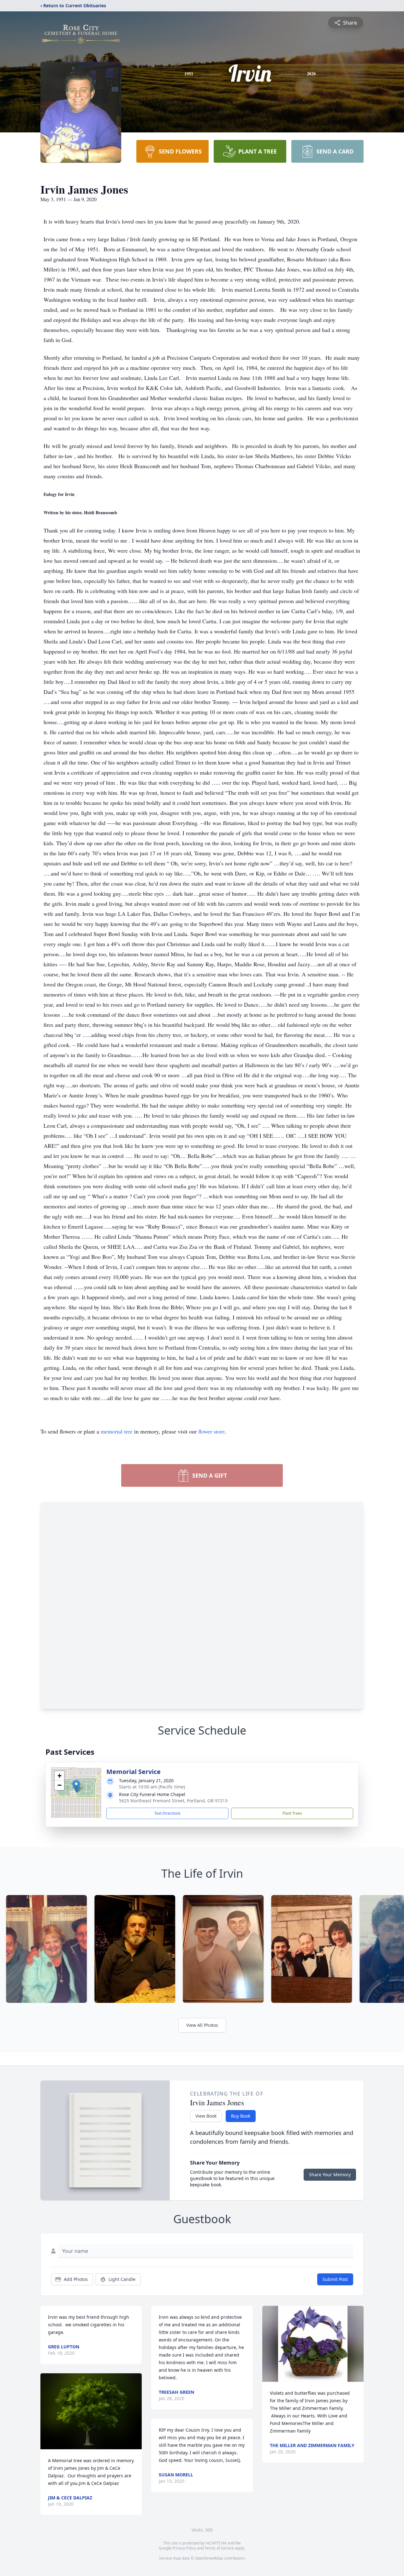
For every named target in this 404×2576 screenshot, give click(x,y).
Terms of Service (219, 2548)
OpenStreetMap (209, 2558)
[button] (76, 1786)
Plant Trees (292, 1813)
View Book (206, 2116)
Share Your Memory (330, 2175)
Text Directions (167, 1813)
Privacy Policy (184, 2548)
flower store (211, 1431)
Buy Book (241, 2116)
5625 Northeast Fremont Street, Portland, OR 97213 (173, 1801)
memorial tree (117, 1431)
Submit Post (335, 2279)
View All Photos (202, 2025)
